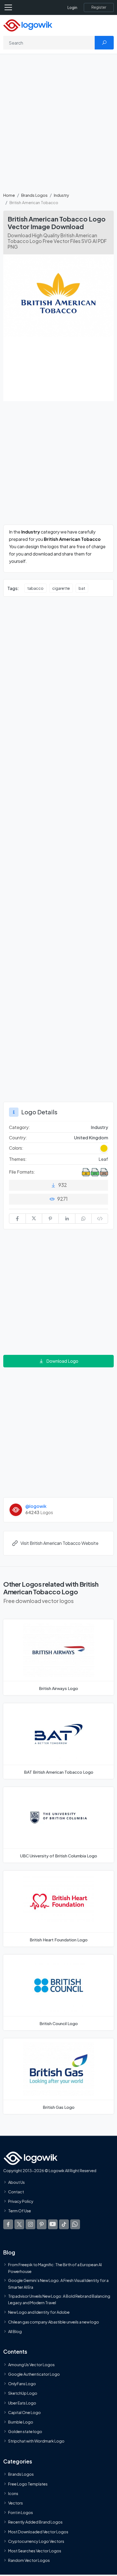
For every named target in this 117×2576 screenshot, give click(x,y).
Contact (16, 2192)
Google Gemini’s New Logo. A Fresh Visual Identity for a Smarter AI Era (58, 2284)
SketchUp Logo (23, 2393)
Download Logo (62, 1361)
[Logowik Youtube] (53, 2224)
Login (72, 7)
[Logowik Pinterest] (42, 2224)
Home (9, 195)
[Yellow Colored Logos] (104, 1148)
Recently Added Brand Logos (35, 2522)
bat (82, 588)
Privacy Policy (21, 2201)
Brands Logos (34, 195)
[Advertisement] (59, 126)
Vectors (16, 2503)
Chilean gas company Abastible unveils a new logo (54, 2322)
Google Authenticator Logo (34, 2374)
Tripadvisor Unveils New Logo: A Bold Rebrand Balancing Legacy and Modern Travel (59, 2299)
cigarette (61, 588)
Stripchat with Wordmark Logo (36, 2441)
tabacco (35, 588)
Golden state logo (25, 2432)
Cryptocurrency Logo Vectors (36, 2541)
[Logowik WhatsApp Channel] (75, 2224)
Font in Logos (21, 2513)
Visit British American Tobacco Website (59, 1543)
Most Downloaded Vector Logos (38, 2532)
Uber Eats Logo (22, 2403)
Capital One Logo (24, 2412)
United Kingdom (91, 1138)
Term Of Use (20, 2211)
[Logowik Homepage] (28, 25)
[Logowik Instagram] (30, 2224)
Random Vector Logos (29, 2561)
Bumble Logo (21, 2422)
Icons (13, 2493)
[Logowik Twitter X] (19, 2224)
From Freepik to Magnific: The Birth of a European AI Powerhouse (55, 2268)
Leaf (103, 1159)
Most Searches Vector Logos (35, 2551)
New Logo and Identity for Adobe (39, 2312)
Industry (61, 195)
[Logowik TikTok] (64, 2224)
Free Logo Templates (28, 2484)
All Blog (15, 2331)
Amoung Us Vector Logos (31, 2365)
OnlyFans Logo (22, 2384)
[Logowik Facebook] (8, 2224)
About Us (16, 2182)
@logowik (36, 1506)
